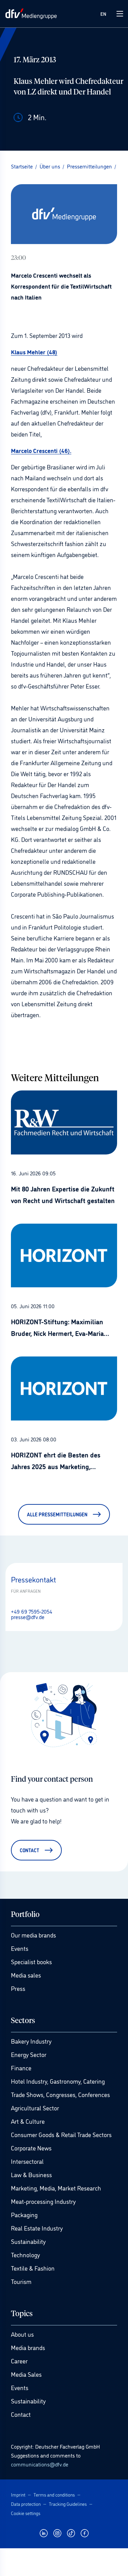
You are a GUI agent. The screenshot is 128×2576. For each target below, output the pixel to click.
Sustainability (28, 2241)
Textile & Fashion (33, 2268)
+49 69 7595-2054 (32, 1611)
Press (18, 1988)
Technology (25, 2255)
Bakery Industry (31, 2041)
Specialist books (31, 1961)
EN (103, 14)
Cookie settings (26, 2513)
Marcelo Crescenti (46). (41, 450)
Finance (21, 2068)
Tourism (21, 2281)
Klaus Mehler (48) (34, 352)
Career (19, 2361)
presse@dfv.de (28, 1617)
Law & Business (31, 2174)
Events (20, 1948)
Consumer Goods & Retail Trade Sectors (61, 2134)
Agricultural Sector (35, 2108)
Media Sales (26, 2374)
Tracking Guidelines (68, 2504)
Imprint (18, 2494)
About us (22, 2334)
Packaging (24, 2214)
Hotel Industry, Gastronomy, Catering (58, 2081)
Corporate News (31, 2148)
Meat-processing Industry (43, 2201)
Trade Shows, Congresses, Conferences (60, 2094)
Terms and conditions (54, 2494)
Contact (21, 2414)
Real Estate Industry (37, 2228)
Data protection (26, 2504)
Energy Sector (29, 2054)
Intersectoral (27, 2161)
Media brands (28, 2347)
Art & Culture (28, 2121)
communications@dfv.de (40, 2464)
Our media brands (33, 1935)
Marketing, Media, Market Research (56, 2188)
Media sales (26, 1975)
